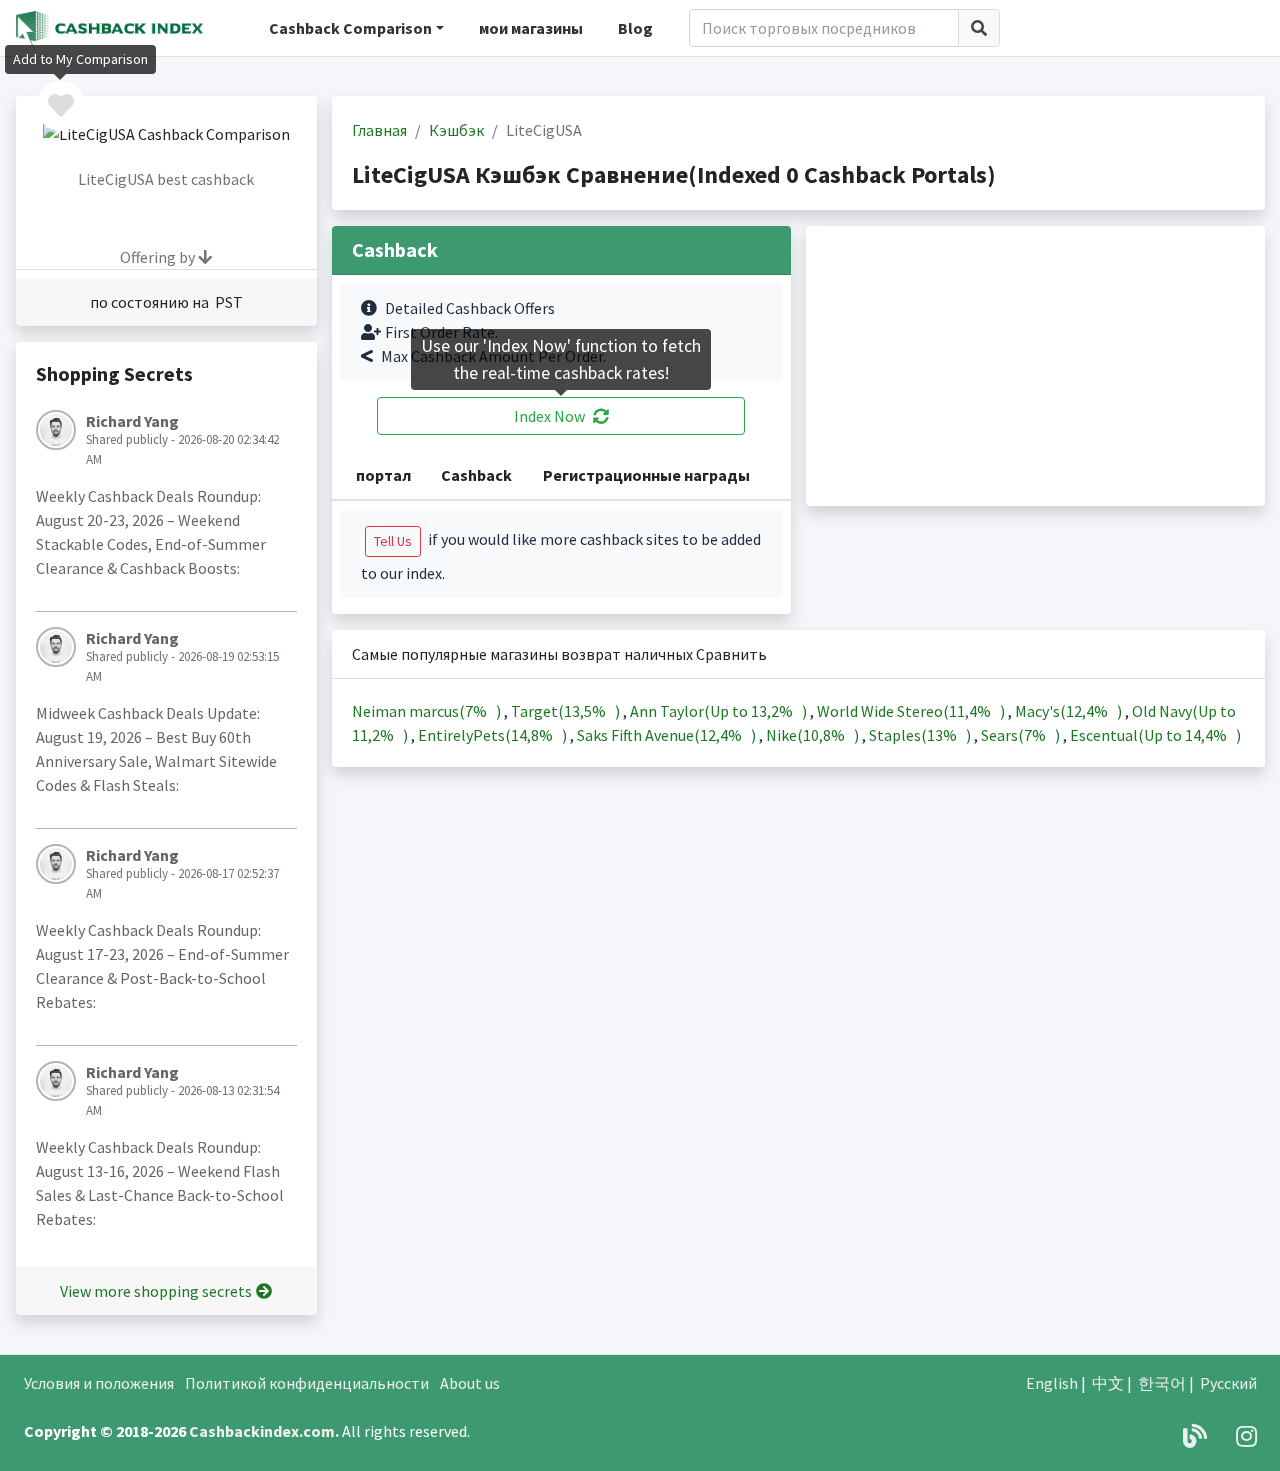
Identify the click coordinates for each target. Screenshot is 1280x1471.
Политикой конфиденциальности (307, 1383)
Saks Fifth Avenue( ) (668, 735)
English (1052, 1383)
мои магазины (531, 28)
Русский (1228, 1383)
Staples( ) (921, 735)
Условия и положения (99, 1383)
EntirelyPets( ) (494, 735)
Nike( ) (814, 735)
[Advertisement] (1035, 366)
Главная (379, 130)
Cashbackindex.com (262, 1431)
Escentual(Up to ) (1155, 735)
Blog (635, 28)
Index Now (549, 416)
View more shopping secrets (156, 1291)
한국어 (1162, 1383)
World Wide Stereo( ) (912, 711)
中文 (1108, 1383)
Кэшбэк (456, 130)
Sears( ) (1022, 735)
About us (470, 1383)
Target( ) (567, 711)
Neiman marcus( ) (428, 711)
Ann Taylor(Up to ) (720, 711)
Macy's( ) (1070, 711)
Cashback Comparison (350, 28)
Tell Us (393, 541)
